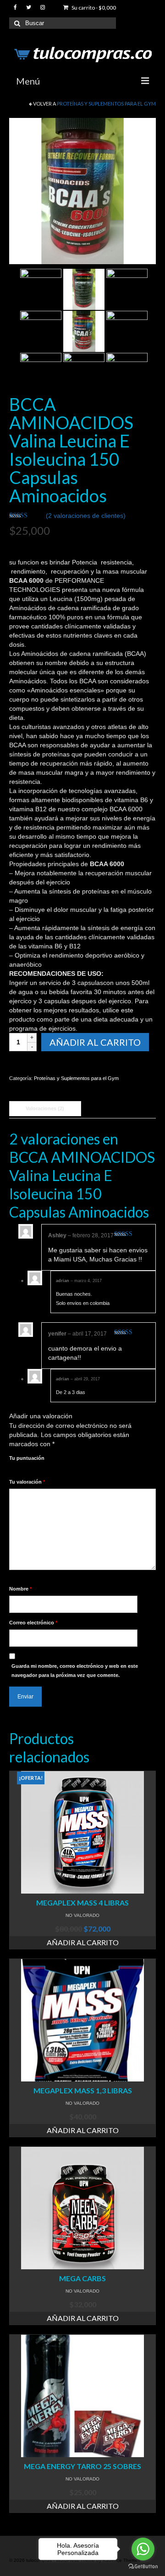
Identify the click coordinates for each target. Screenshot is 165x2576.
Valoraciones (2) (45, 1108)
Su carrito (93, 8)
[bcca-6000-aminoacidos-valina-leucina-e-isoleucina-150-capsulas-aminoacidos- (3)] (41, 331)
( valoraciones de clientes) (86, 516)
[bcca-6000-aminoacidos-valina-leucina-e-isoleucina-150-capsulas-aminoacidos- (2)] (127, 289)
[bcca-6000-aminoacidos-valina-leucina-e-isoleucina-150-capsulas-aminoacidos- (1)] (84, 289)
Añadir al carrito (95, 1042)
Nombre (20, 1589)
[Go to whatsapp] (143, 2549)
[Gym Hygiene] (84, 373)
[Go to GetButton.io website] (143, 2567)
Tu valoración (27, 1482)
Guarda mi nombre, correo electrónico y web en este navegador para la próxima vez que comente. (75, 1671)
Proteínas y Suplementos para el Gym (106, 104)
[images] (127, 373)
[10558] (127, 331)
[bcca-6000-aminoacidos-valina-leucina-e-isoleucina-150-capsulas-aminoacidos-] (82, 191)
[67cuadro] (41, 289)
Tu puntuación (27, 1458)
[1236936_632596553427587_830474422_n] (41, 373)
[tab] (45, 1109)
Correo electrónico (33, 1623)
